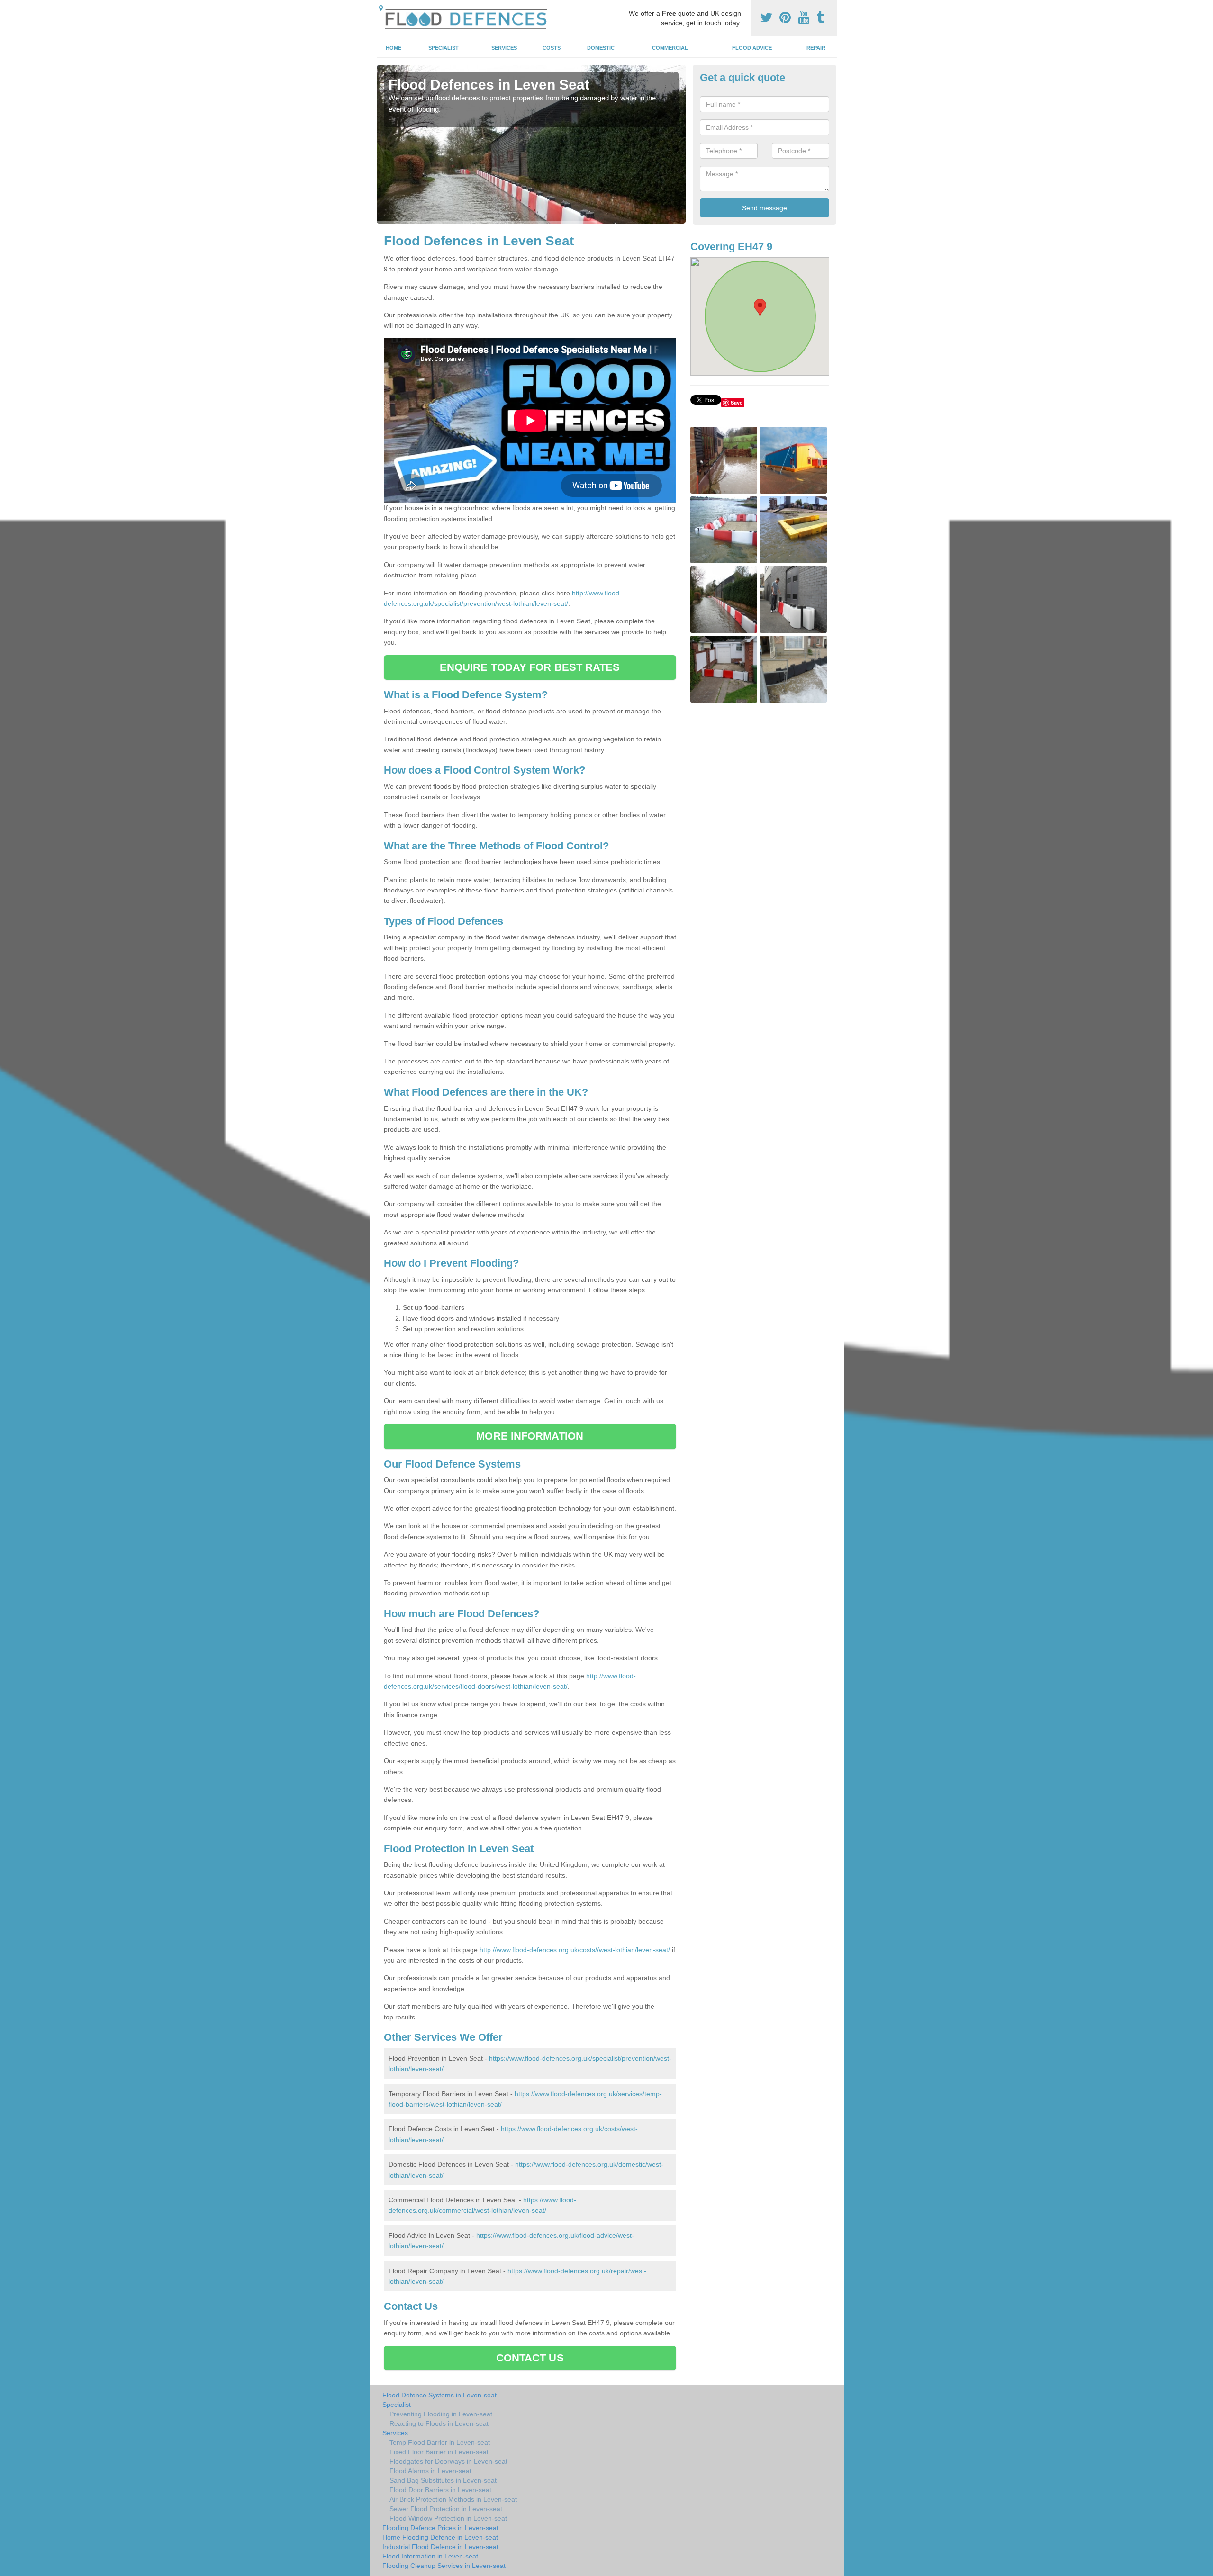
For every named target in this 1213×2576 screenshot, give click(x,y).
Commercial (670, 48)
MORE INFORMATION (530, 1436)
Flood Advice (752, 48)
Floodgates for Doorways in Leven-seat (448, 2461)
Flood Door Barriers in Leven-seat (440, 2490)
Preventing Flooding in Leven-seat (441, 2414)
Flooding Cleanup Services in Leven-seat (444, 2566)
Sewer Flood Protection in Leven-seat (446, 2509)
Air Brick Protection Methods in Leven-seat (453, 2499)
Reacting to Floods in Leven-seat (439, 2423)
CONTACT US (530, 2358)
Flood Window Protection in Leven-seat (448, 2518)
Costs (552, 48)
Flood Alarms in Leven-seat (430, 2471)
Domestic (601, 48)
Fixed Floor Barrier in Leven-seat (439, 2452)
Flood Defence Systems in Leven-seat (439, 2395)
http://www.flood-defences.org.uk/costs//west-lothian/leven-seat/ (575, 1950)
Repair (816, 48)
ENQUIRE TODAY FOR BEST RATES (530, 667)
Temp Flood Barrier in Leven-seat (440, 2442)
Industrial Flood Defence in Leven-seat (440, 2547)
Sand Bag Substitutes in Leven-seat (443, 2480)
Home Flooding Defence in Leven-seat (440, 2537)
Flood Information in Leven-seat (430, 2556)
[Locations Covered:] (381, 8)
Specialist (444, 48)
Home (394, 48)
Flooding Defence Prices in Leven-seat (440, 2528)
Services (504, 48)
